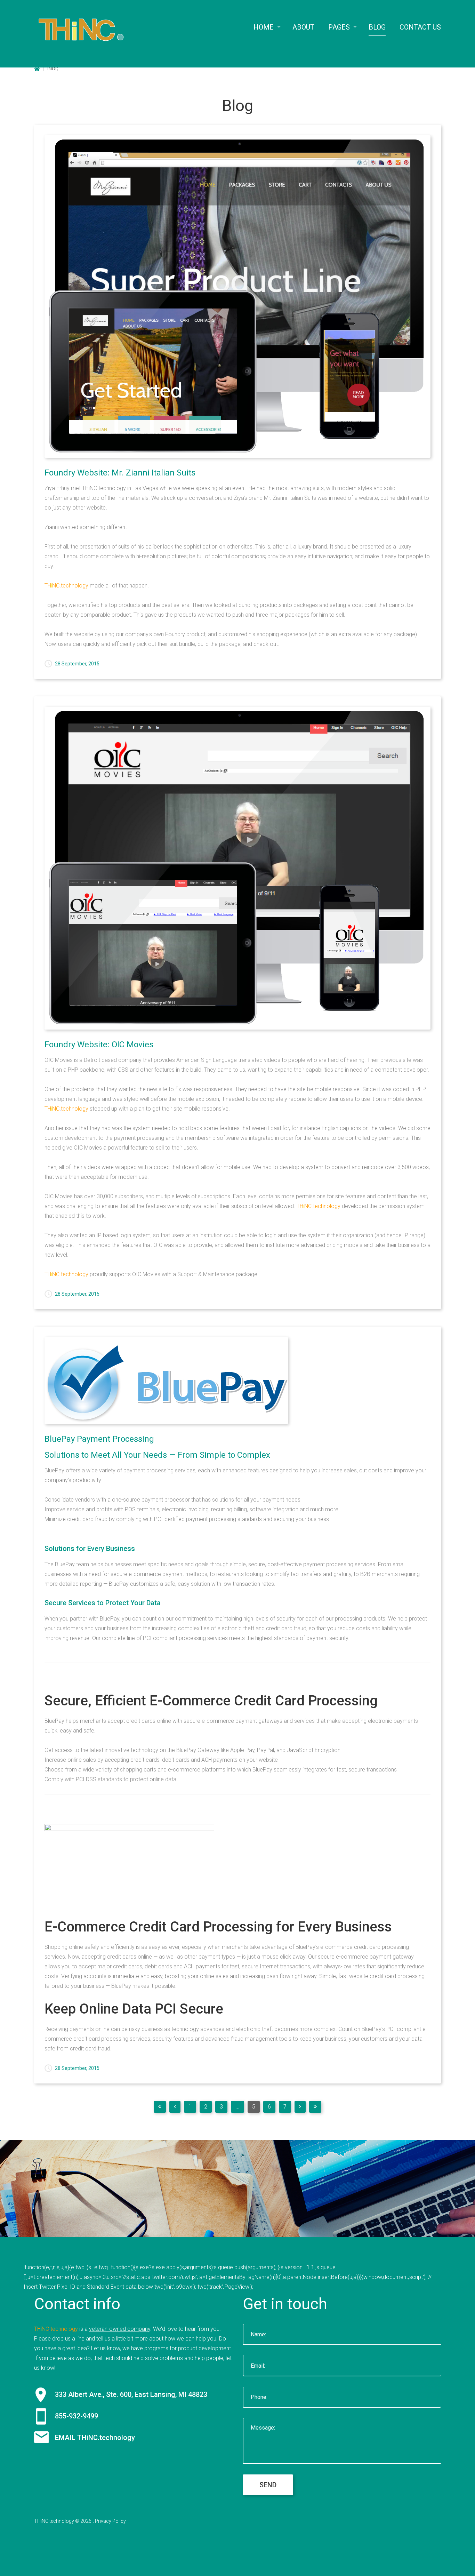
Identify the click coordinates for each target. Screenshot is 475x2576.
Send (268, 2485)
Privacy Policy (110, 2521)
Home (37, 69)
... (237, 2107)
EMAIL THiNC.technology (95, 2438)
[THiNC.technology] (81, 29)
